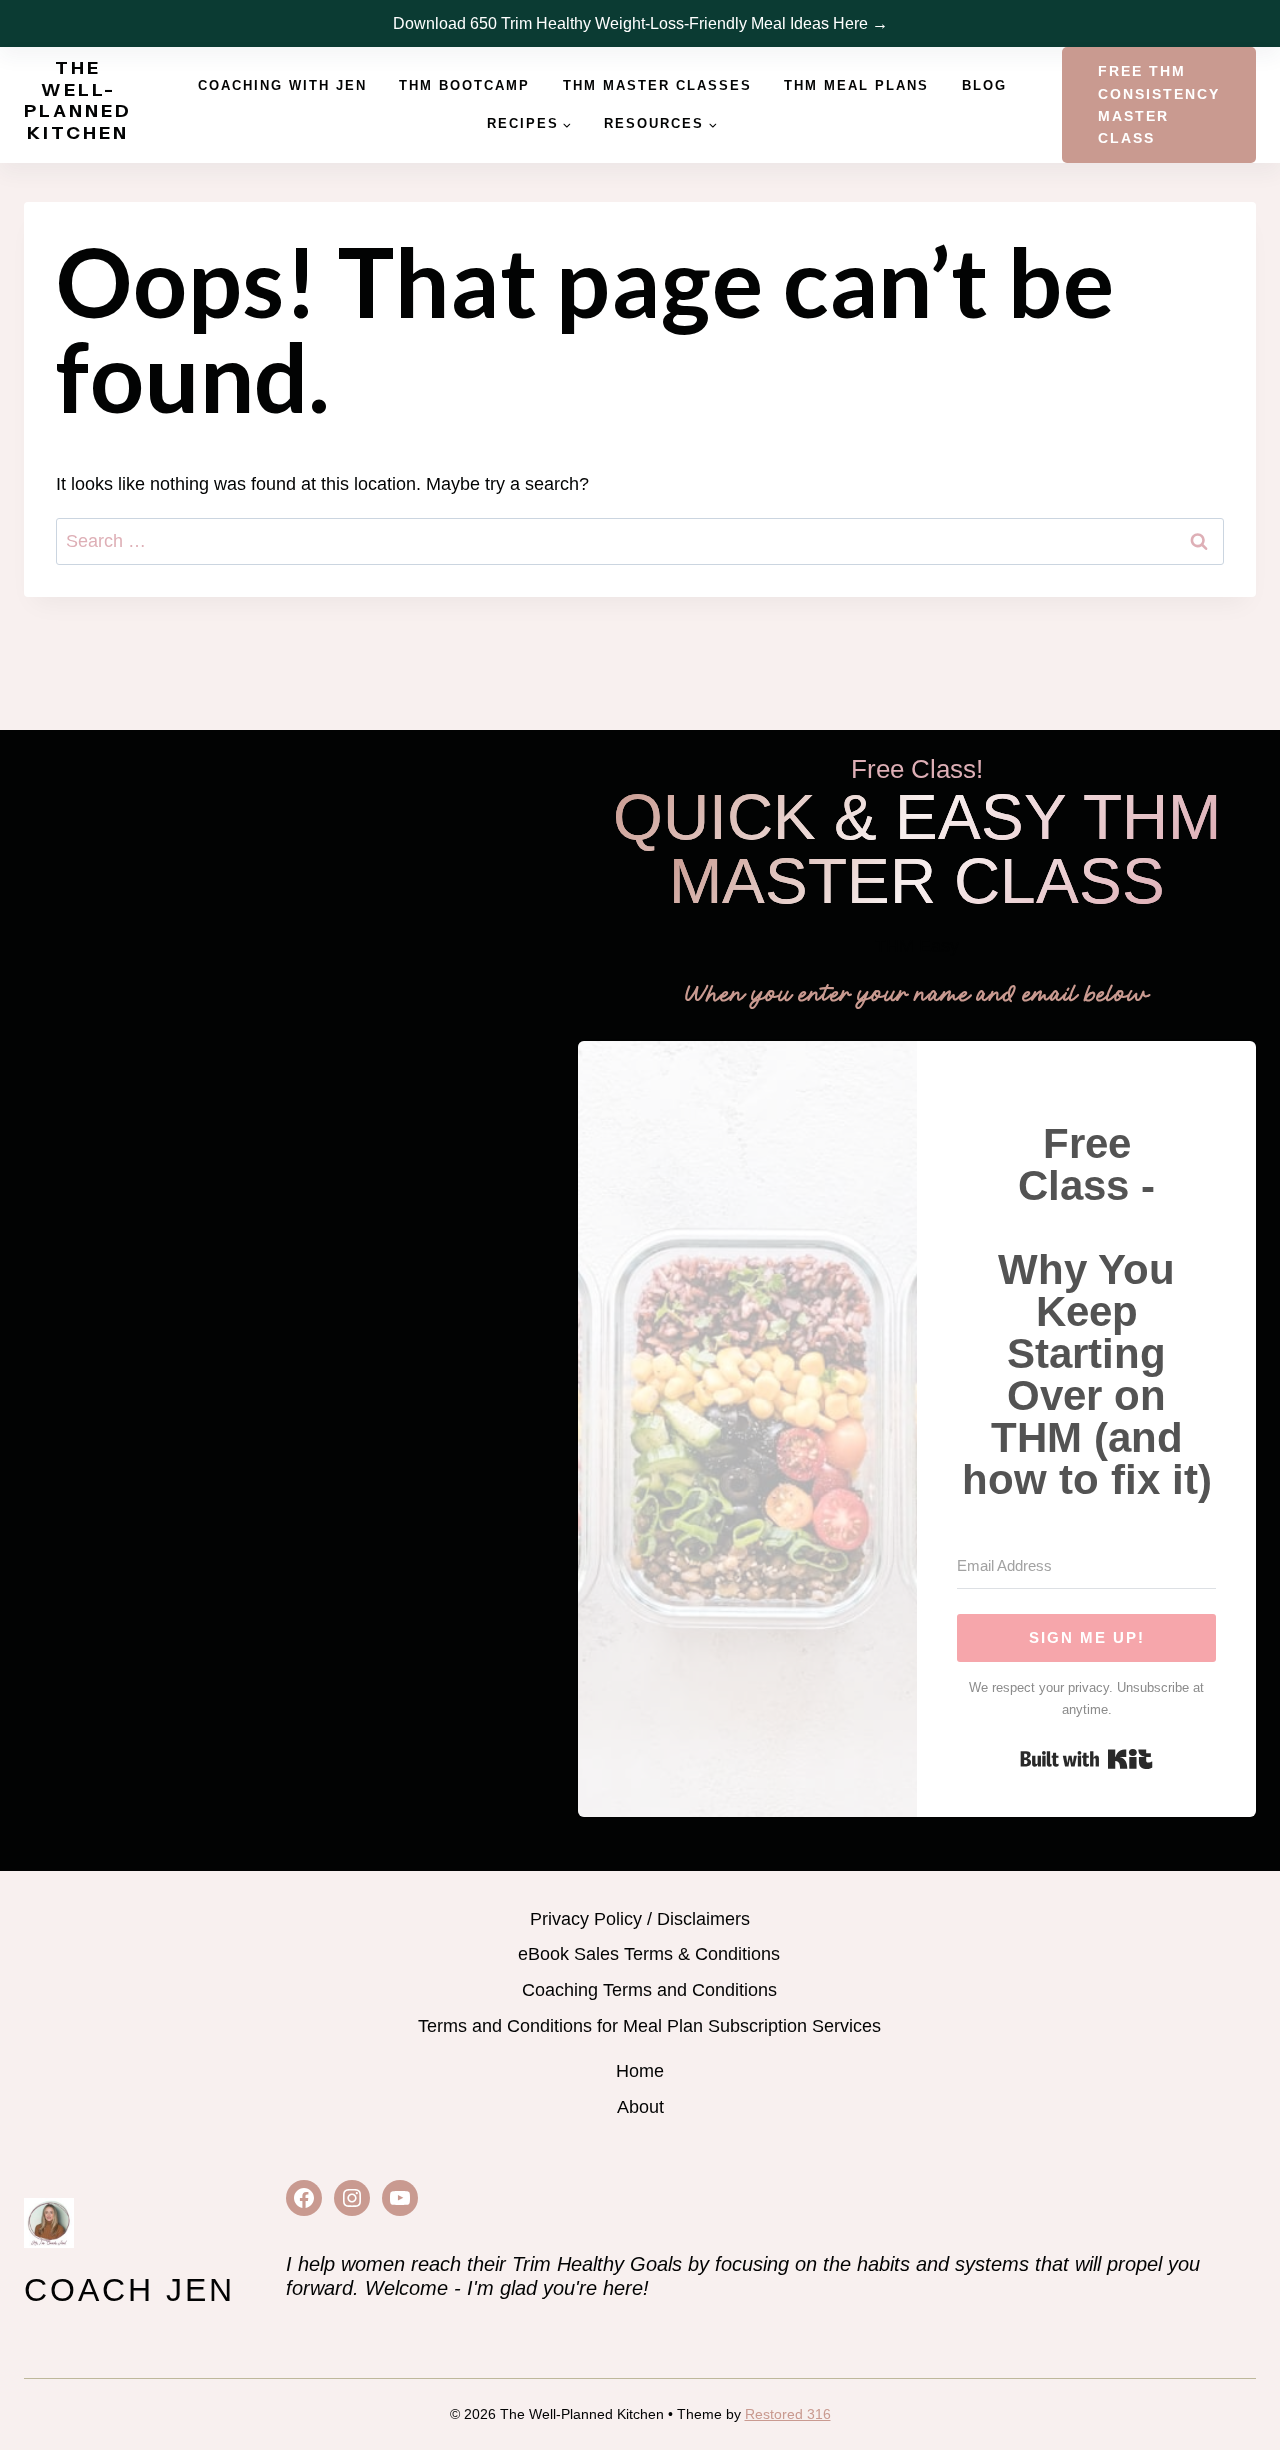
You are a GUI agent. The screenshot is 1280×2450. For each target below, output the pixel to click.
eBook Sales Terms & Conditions (649, 1954)
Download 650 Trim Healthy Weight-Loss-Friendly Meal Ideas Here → (640, 23)
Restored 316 (788, 2414)
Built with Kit (1086, 1759)
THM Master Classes (657, 85)
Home (640, 2071)
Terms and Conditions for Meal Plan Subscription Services (649, 2026)
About (640, 2107)
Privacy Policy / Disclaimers (640, 1919)
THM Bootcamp (464, 85)
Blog (984, 85)
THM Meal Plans (856, 85)
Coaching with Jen (282, 85)
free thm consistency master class (1159, 104)
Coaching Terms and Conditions (649, 1990)
